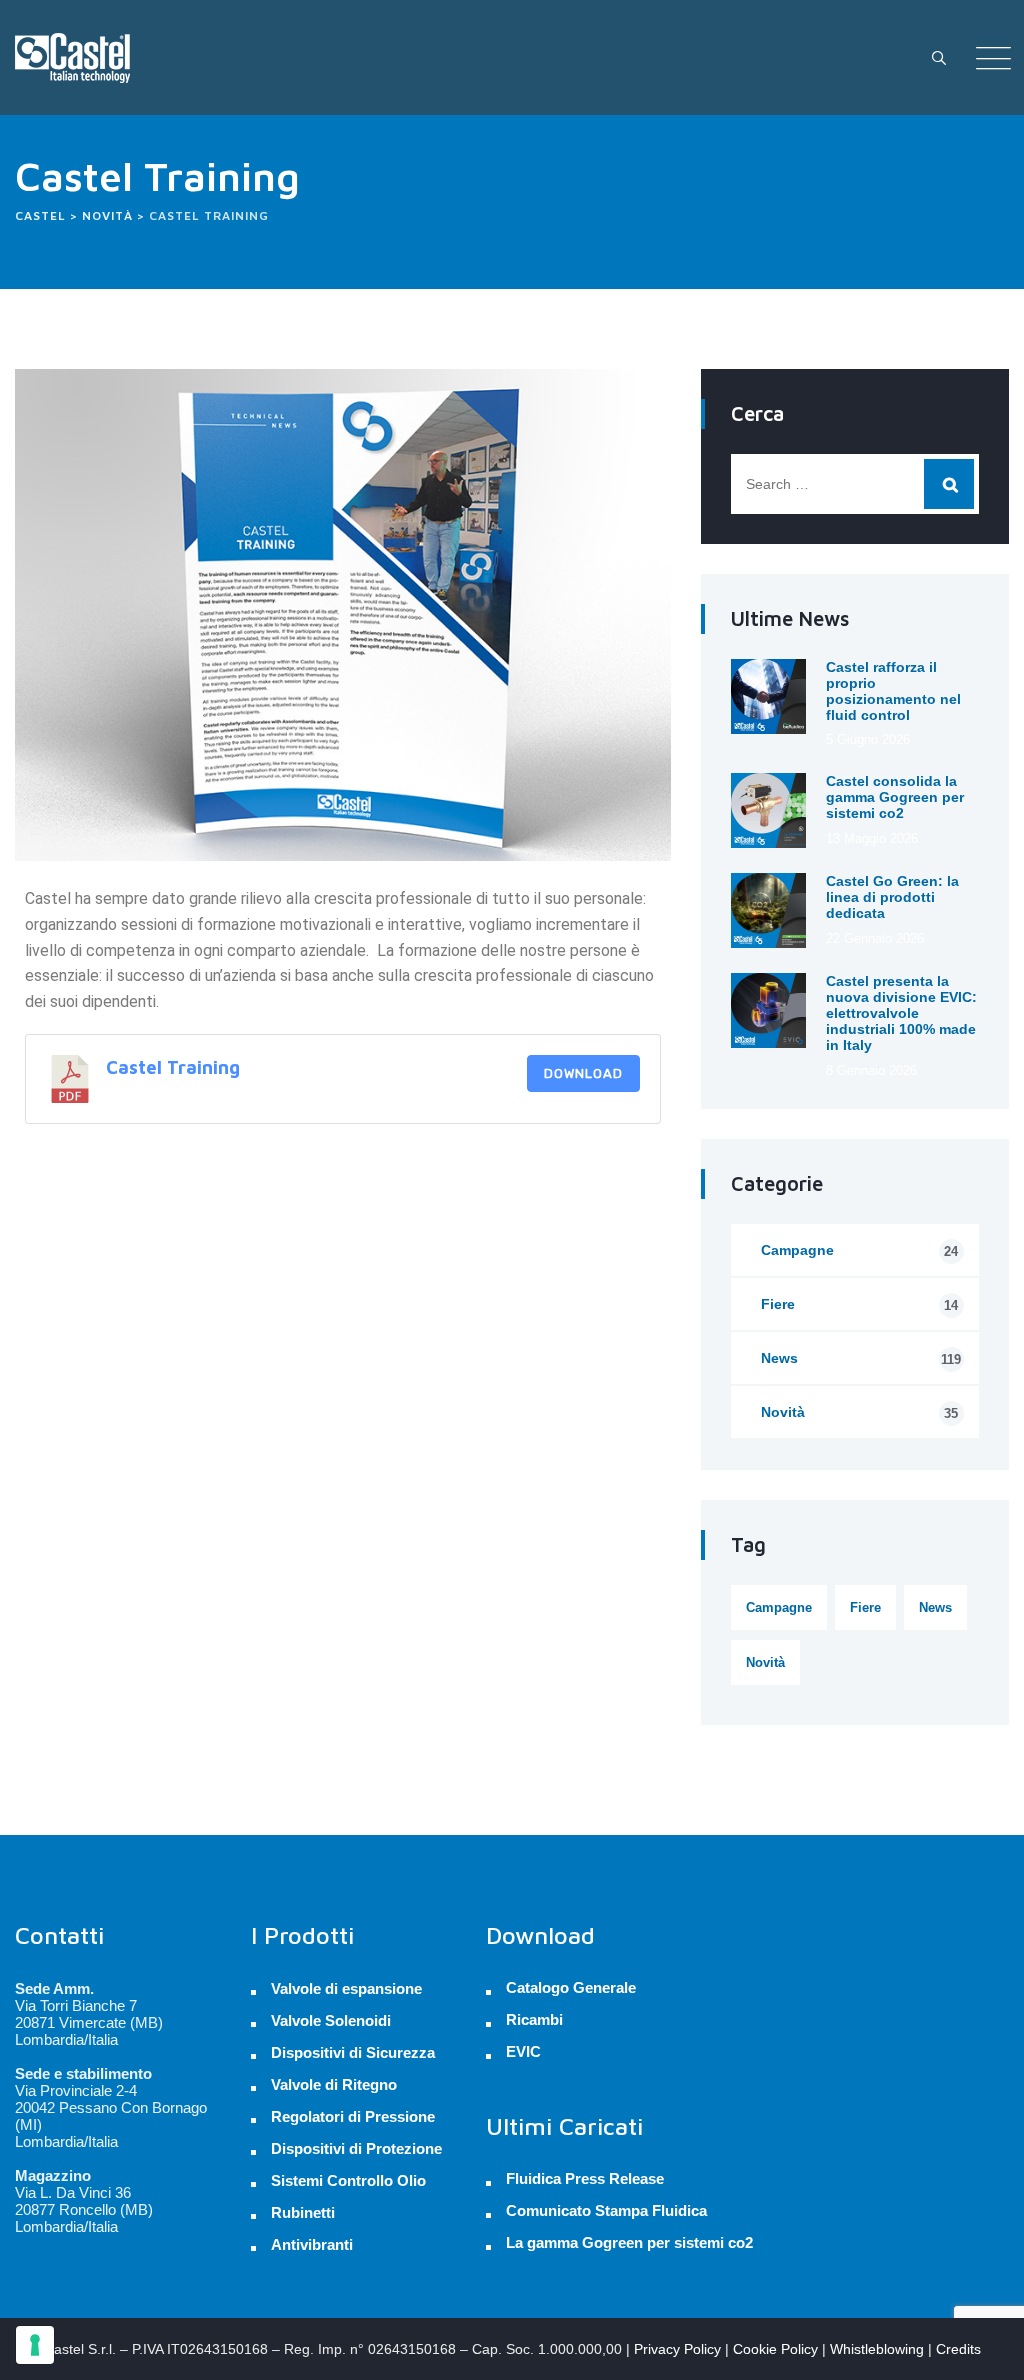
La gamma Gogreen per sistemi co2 (629, 2243)
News (861, 1358)
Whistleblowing (877, 2349)
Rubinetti (303, 2212)
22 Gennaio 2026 (875, 938)
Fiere (859, 1304)
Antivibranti (312, 2244)
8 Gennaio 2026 (871, 1070)
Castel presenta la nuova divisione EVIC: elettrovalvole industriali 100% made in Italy (901, 1013)
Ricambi (534, 2020)
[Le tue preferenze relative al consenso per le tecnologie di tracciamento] (35, 2345)
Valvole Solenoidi (331, 2020)
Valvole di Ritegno (334, 2084)
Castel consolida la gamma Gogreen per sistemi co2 (895, 797)
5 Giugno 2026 (868, 739)
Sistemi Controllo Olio (348, 2180)
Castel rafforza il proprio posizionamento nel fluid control (893, 691)
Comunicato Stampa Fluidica (606, 2211)
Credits (958, 2349)
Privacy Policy (677, 2349)
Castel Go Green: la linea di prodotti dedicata (892, 897)
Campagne (859, 1250)
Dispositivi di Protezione (356, 2148)
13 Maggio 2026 (872, 838)
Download (583, 1073)
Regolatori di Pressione (353, 2116)
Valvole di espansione (346, 1988)
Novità (859, 1412)
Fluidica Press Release (585, 2179)
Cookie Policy (775, 2349)
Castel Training (173, 1067)
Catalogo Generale (571, 1988)
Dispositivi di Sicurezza (353, 2052)
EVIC (523, 2052)
